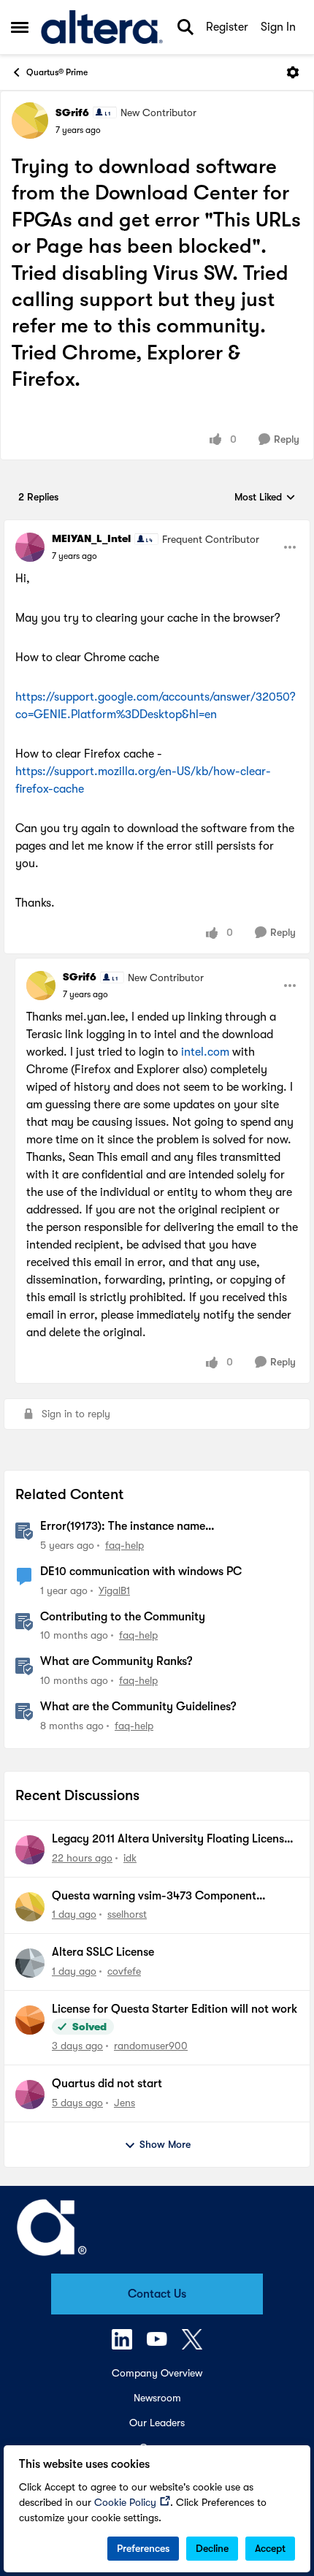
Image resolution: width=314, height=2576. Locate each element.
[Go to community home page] (102, 27)
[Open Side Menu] (20, 27)
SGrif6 (72, 113)
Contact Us (157, 2294)
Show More (165, 2144)
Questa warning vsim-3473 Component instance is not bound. (154, 1897)
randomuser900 (151, 2046)
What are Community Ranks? (116, 1661)
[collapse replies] (157, 527)
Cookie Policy (125, 2502)
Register (227, 27)
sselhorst (127, 1914)
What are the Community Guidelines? (138, 1707)
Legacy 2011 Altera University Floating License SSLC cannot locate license (171, 1840)
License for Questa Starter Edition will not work (175, 2009)
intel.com (205, 1052)
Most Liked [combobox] (265, 498)
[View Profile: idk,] (30, 1850)
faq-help (125, 1545)
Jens (125, 2103)
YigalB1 (114, 1590)
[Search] (185, 27)
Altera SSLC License (103, 1952)
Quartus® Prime (57, 72)
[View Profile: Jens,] (30, 2095)
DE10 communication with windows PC (141, 1571)
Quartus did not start (107, 2084)
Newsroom (157, 2398)
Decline (212, 2548)
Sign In (278, 27)
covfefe (124, 1971)
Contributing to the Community (123, 1617)
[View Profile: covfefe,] (30, 1963)
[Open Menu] (293, 72)
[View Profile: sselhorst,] (30, 1907)
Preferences (143, 2548)
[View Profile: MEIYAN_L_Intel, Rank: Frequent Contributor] (30, 547)
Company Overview (157, 2373)
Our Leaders (157, 2423)
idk (130, 1858)
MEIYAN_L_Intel (91, 538)
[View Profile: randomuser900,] (30, 2020)
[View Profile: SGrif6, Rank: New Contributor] (30, 121)
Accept (270, 2548)
